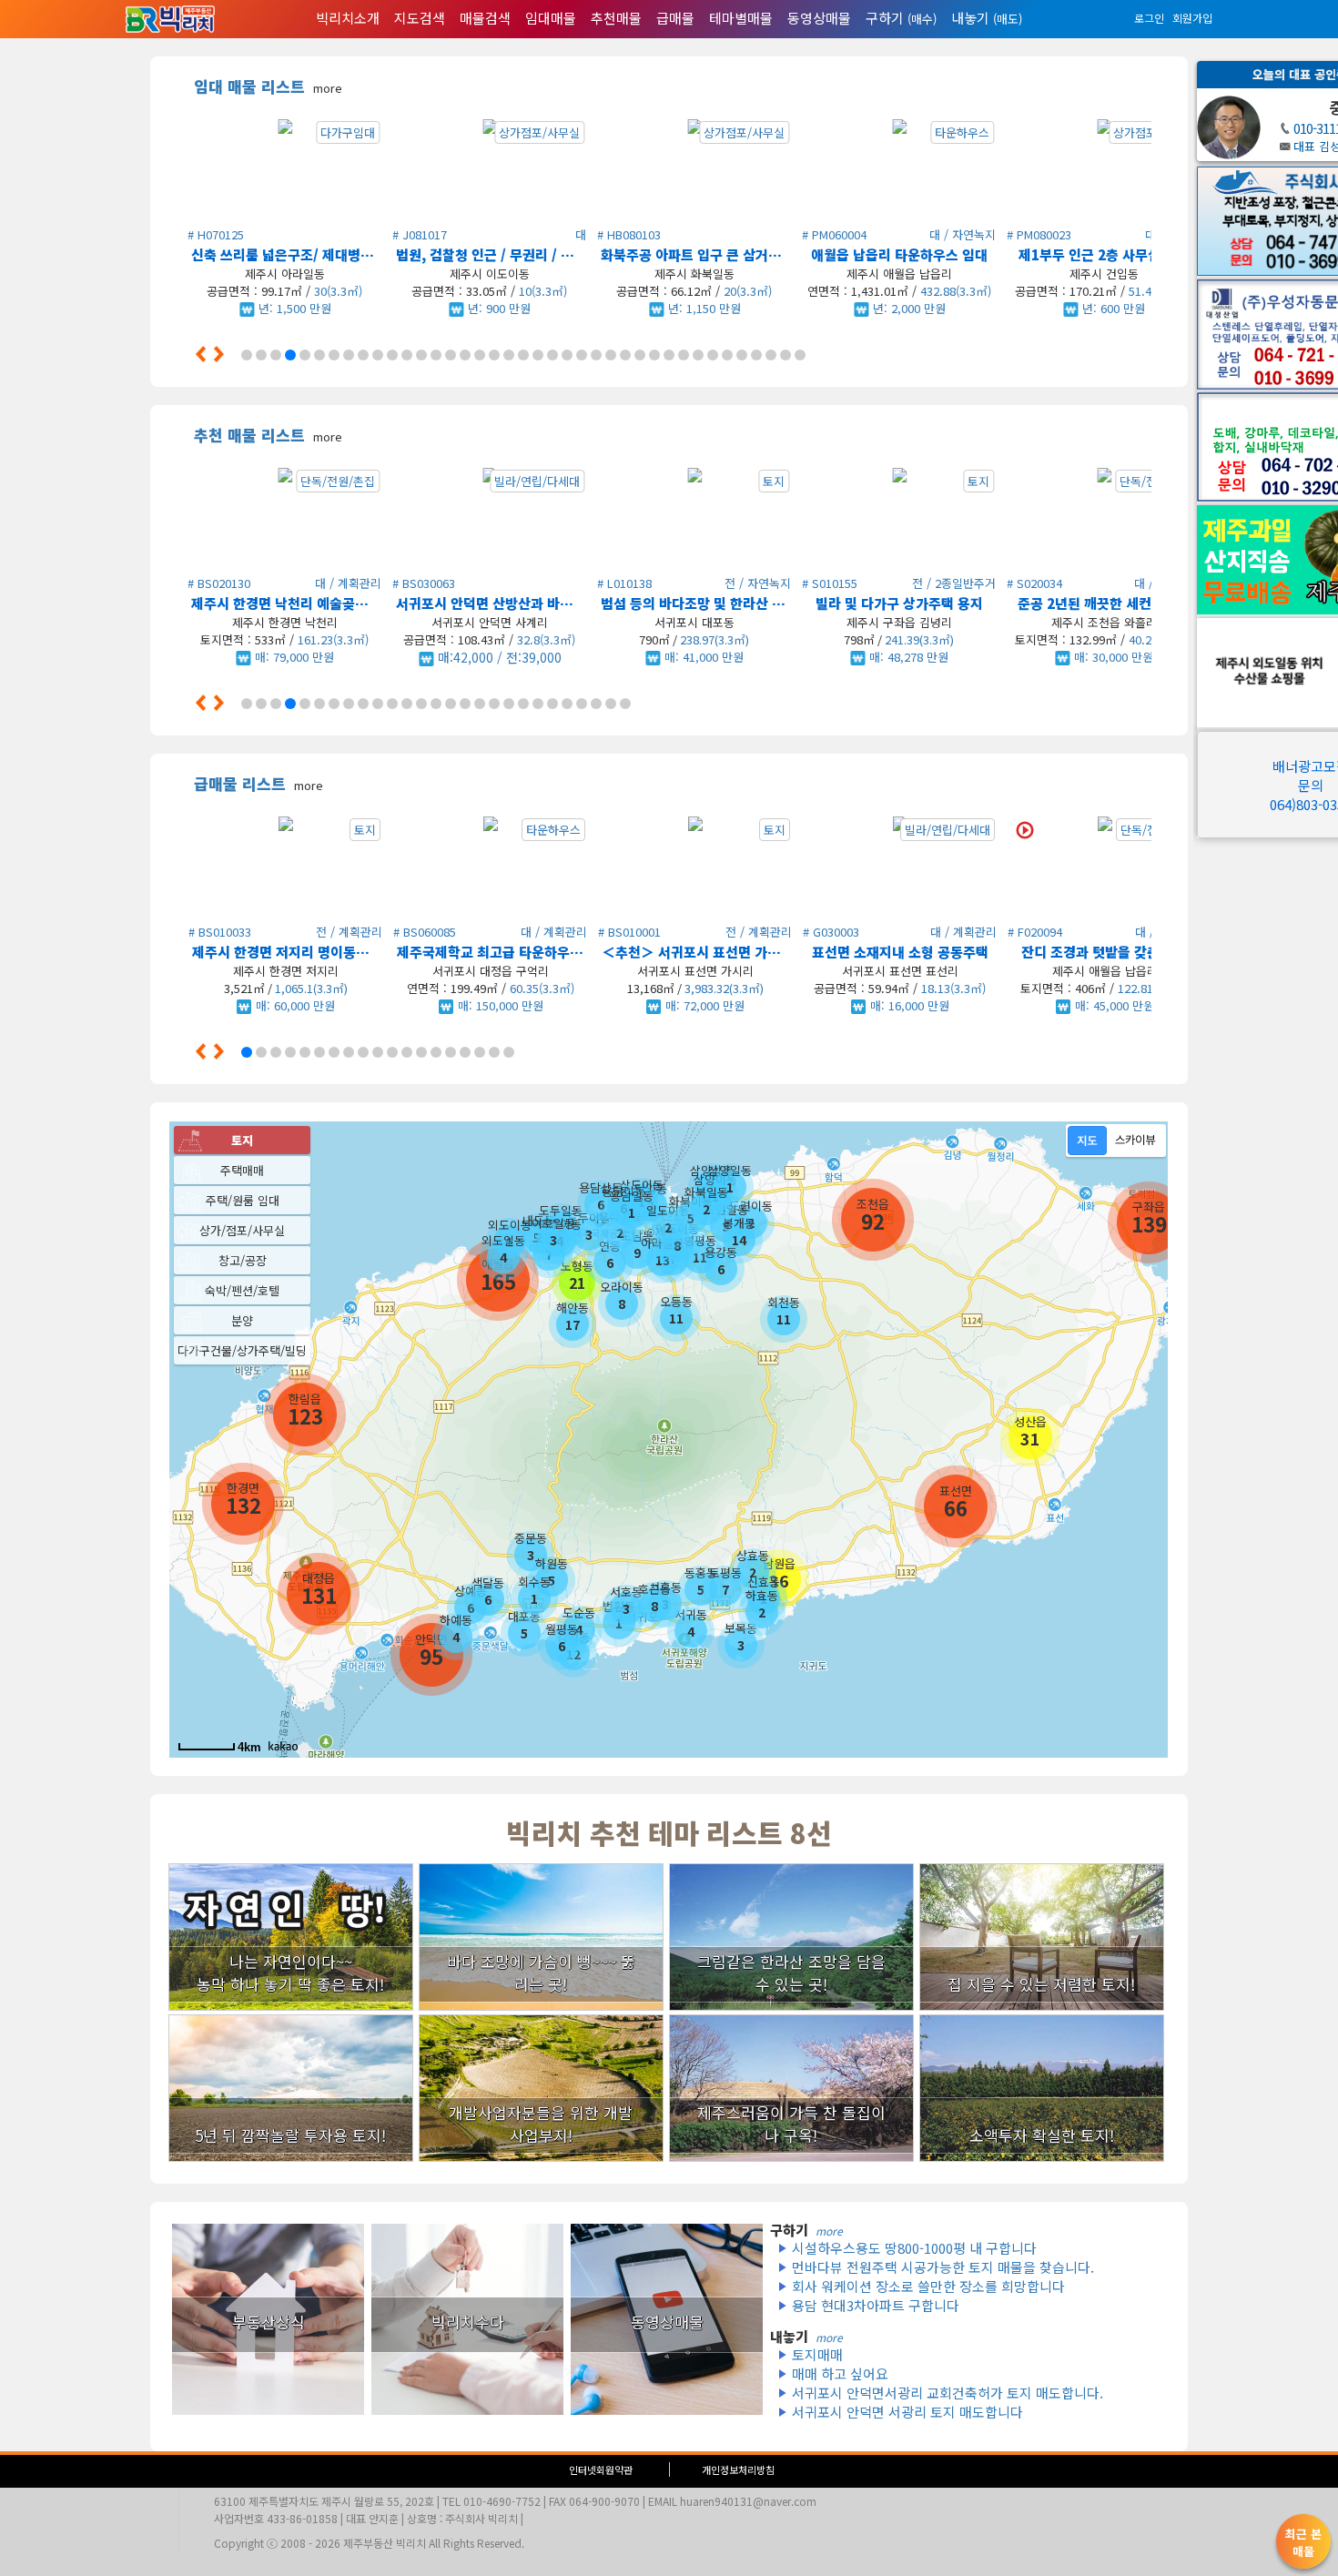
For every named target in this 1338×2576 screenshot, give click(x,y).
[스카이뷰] (1135, 1141)
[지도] (1087, 1141)
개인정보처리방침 (738, 2470)
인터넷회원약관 (601, 2470)
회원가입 (1192, 18)
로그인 (1149, 18)
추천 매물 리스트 (268, 435)
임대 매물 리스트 (268, 86)
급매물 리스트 (258, 783)
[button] (208, 354)
